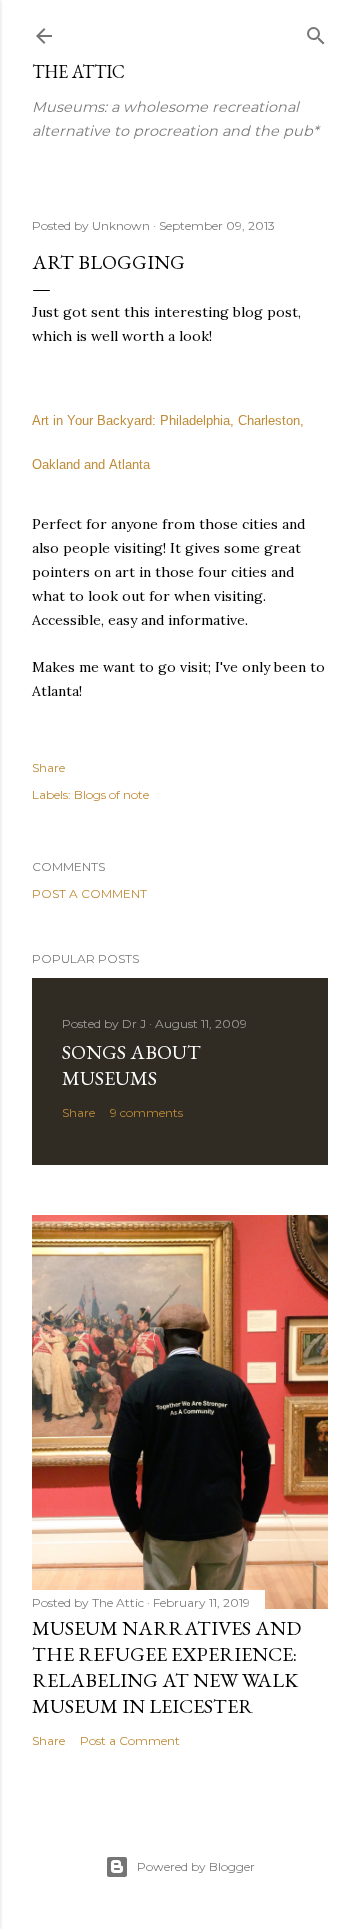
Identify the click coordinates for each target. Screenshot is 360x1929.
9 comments (146, 1112)
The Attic (78, 71)
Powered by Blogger (196, 1866)
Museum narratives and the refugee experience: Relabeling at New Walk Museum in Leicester (166, 1667)
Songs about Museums (131, 1065)
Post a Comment (89, 893)
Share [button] (48, 767)
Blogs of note (111, 794)
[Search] (316, 31)
